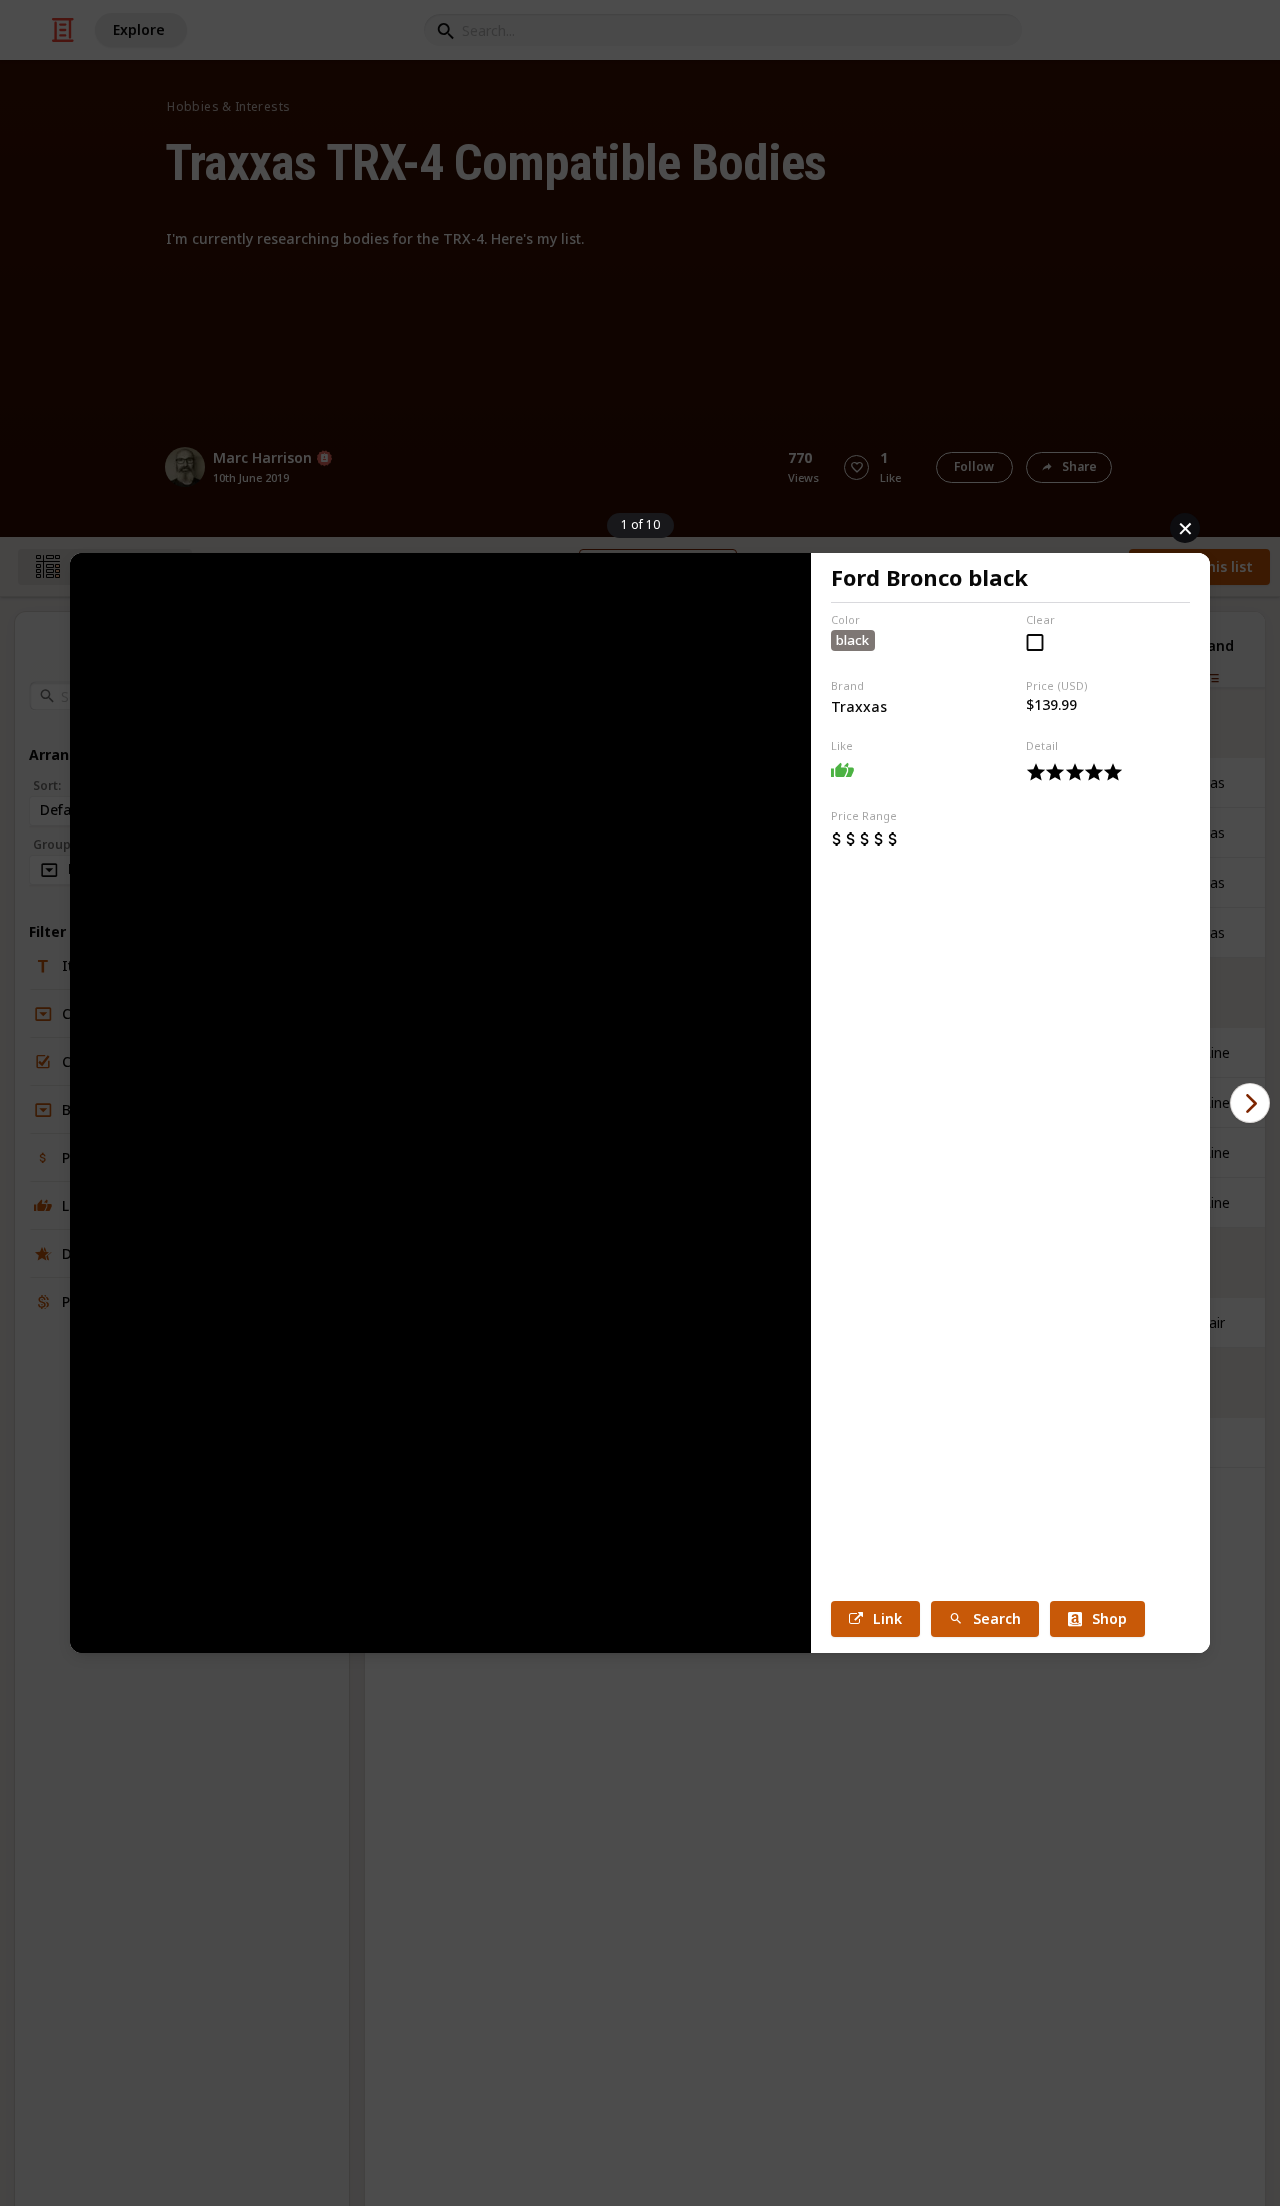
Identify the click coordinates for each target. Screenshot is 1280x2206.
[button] (1250, 1103)
